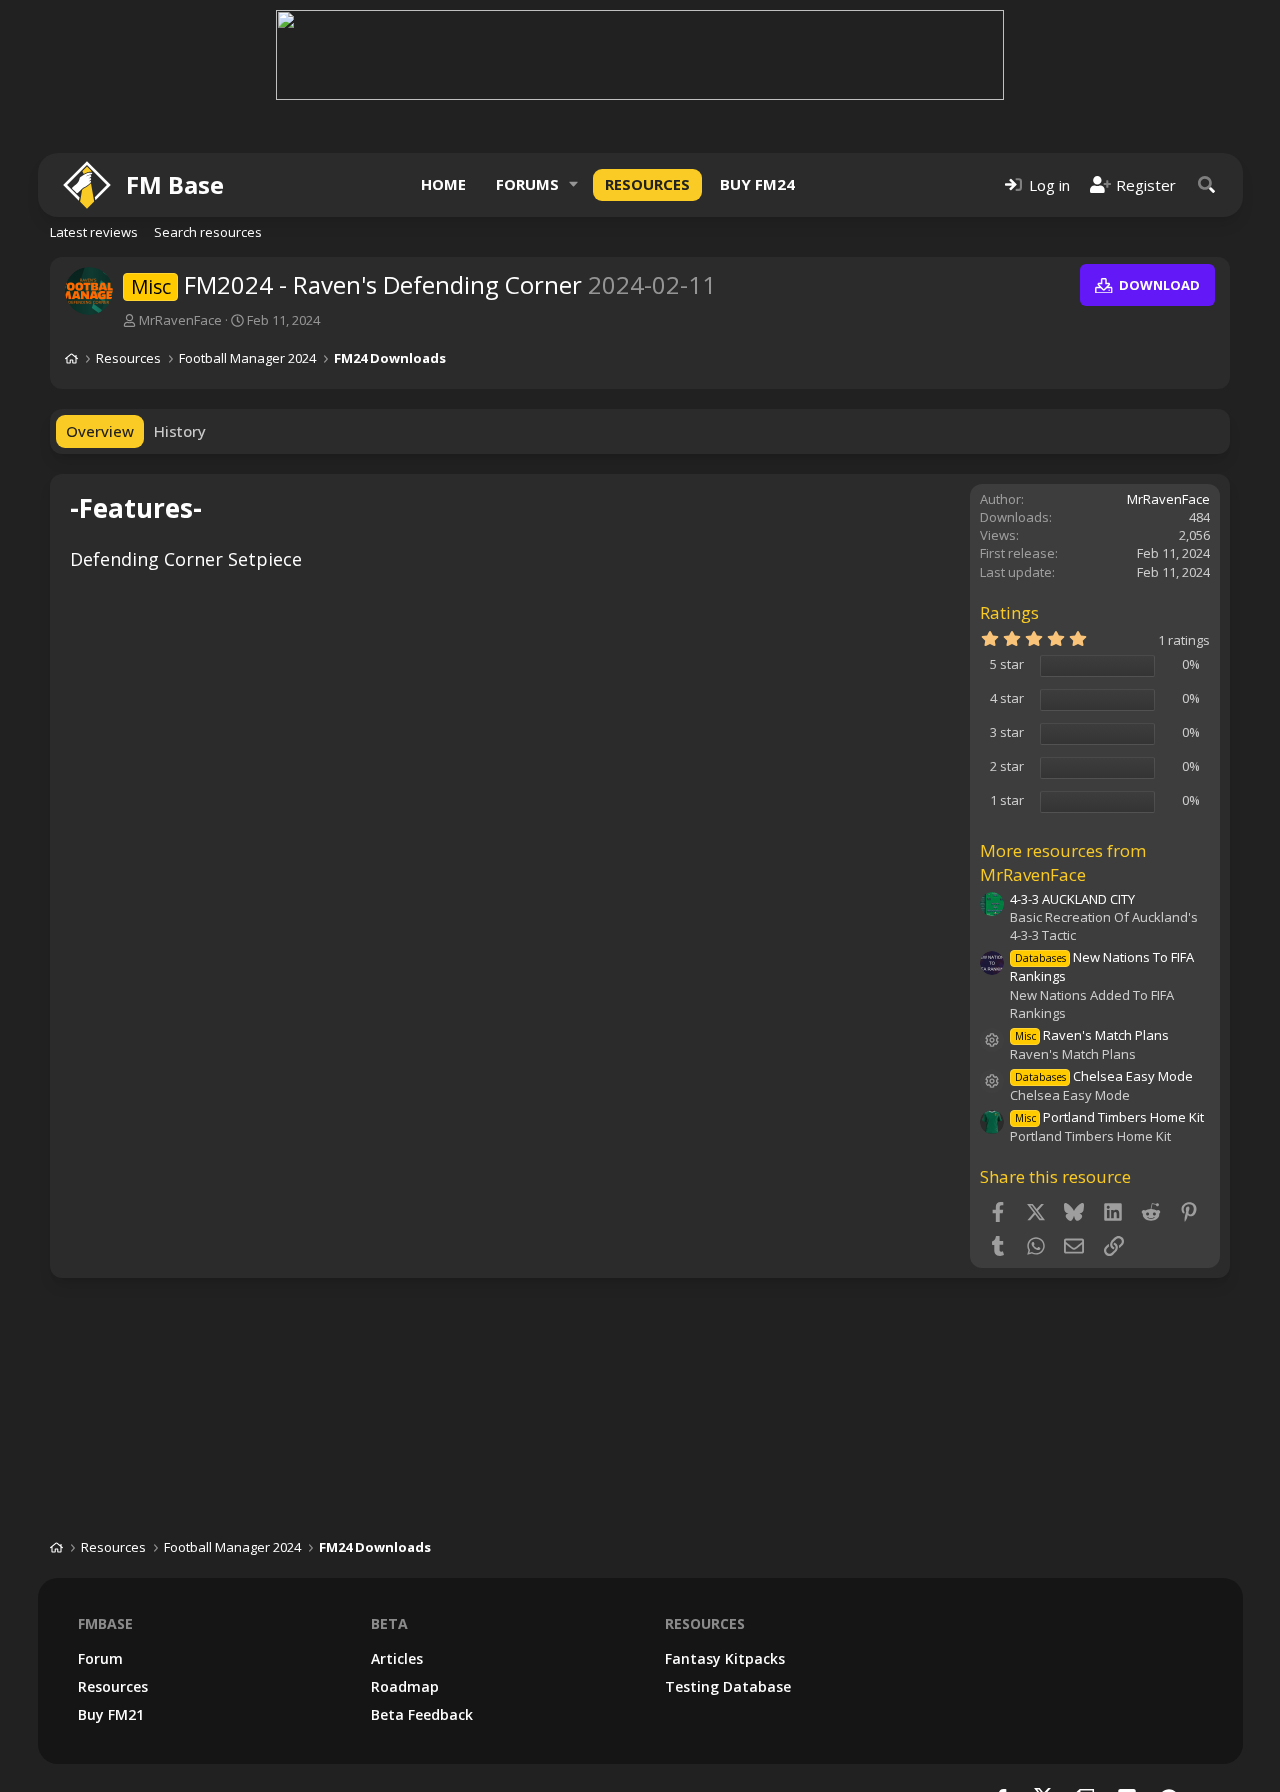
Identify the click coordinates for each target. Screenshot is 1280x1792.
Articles (397, 1658)
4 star (1007, 698)
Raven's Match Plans (1092, 1035)
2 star (1007, 766)
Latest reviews (94, 232)
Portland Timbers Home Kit (1109, 1117)
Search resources (208, 232)
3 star (1007, 732)
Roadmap (405, 1686)
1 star (1007, 800)
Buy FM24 (757, 184)
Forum (100, 1658)
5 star (1007, 664)
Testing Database (728, 1686)
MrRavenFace (180, 320)
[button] (574, 184)
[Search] (1207, 184)
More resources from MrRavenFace (1063, 862)
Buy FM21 (111, 1714)
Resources (647, 184)
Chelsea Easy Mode (1104, 1076)
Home (443, 184)
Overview (100, 431)
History (180, 431)
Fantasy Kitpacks (725, 1658)
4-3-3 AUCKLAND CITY (1072, 899)
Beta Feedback (422, 1714)
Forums (527, 184)
